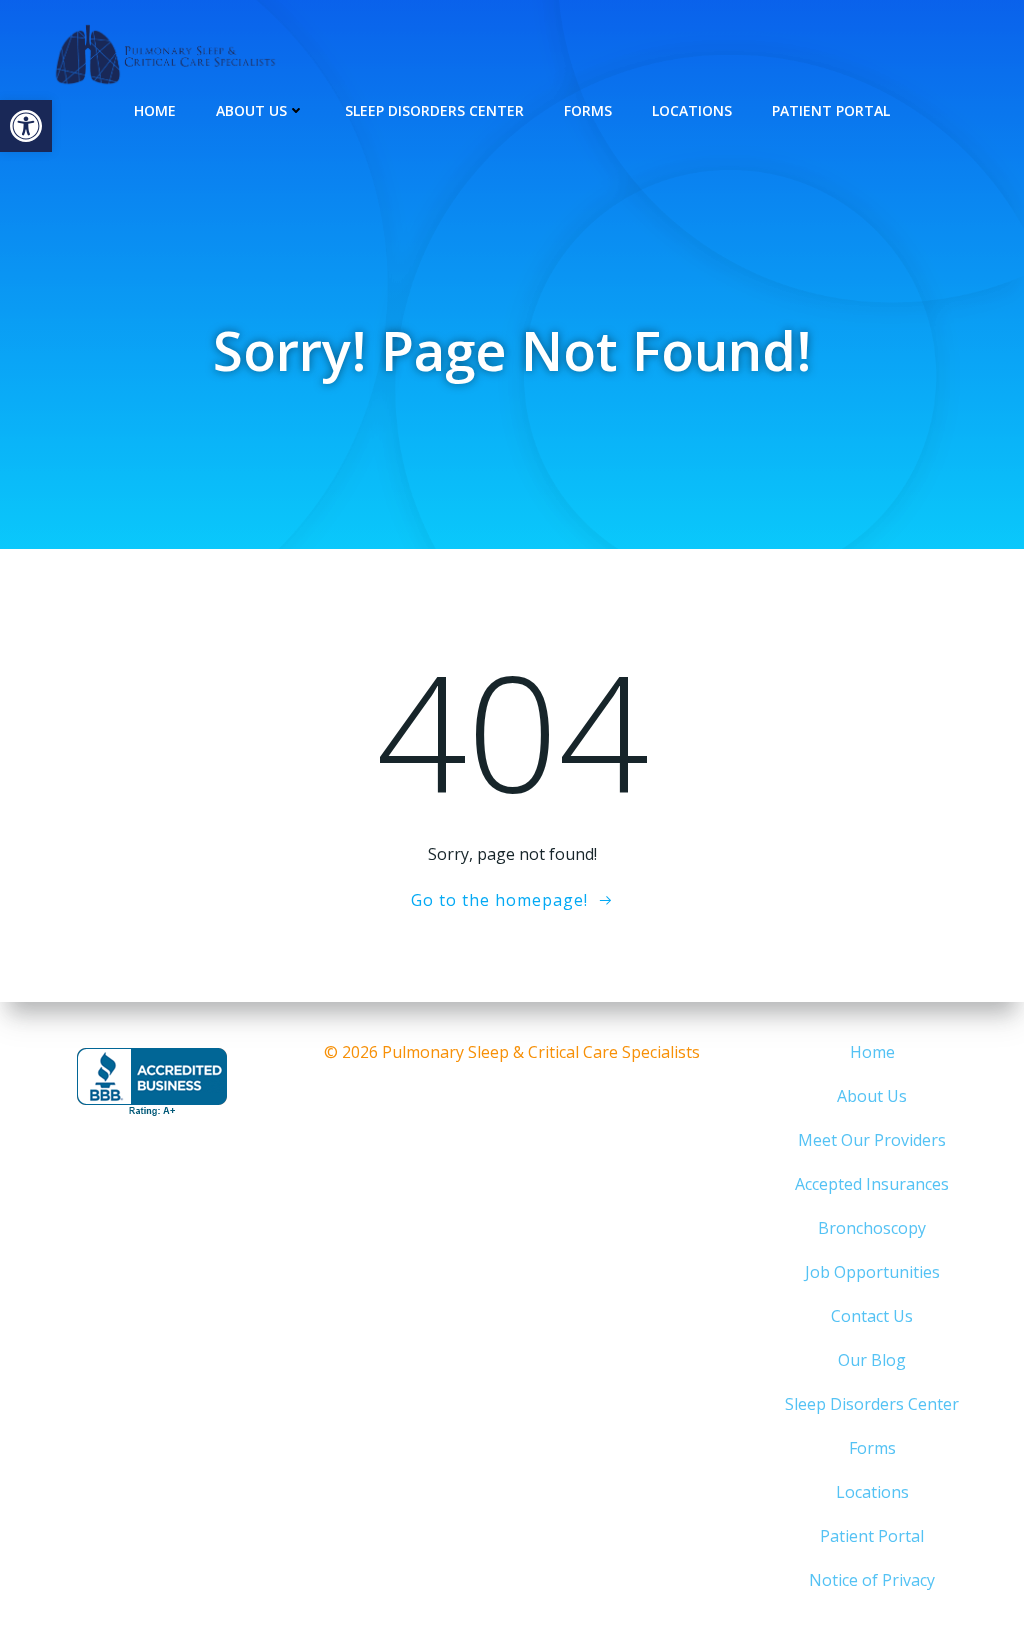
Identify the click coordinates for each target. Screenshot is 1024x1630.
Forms (588, 110)
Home (155, 110)
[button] (26, 126)
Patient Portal (831, 110)
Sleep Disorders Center (434, 110)
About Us (251, 110)
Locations (692, 110)
